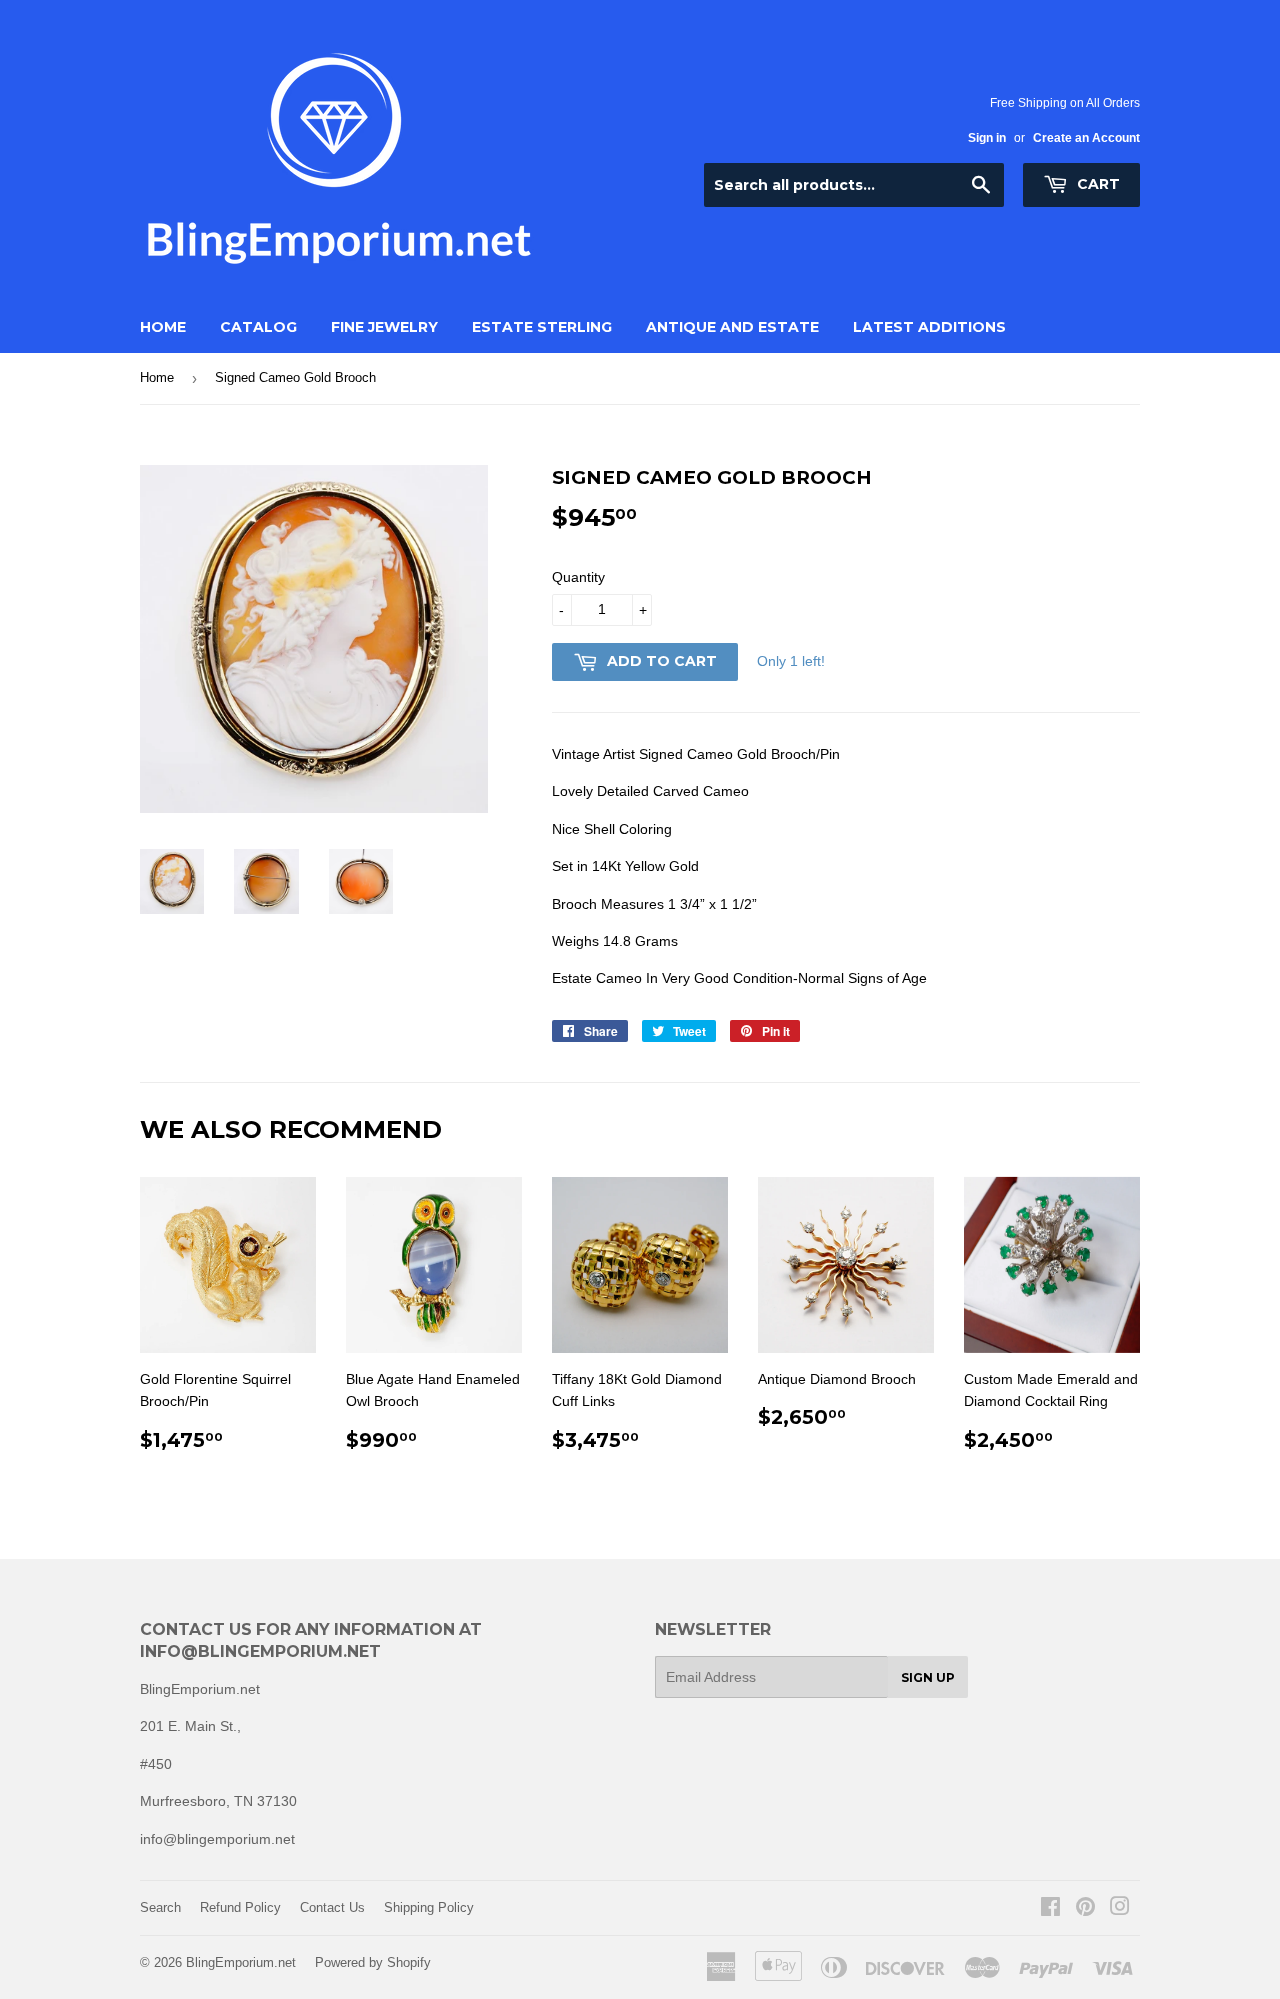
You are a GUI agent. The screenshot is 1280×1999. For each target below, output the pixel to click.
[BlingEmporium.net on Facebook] (1050, 1909)
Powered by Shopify (373, 1962)
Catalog (258, 327)
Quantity (578, 577)
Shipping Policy (429, 1907)
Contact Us (332, 1907)
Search (160, 1907)
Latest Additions (929, 327)
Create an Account (1086, 138)
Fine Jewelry (384, 327)
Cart (1096, 184)
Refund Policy (240, 1907)
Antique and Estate (732, 327)
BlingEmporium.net (241, 1962)
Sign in (987, 138)
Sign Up (928, 1677)
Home (163, 327)
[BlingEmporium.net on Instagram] (1120, 1909)
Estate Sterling (542, 327)
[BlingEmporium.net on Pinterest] (1085, 1909)
